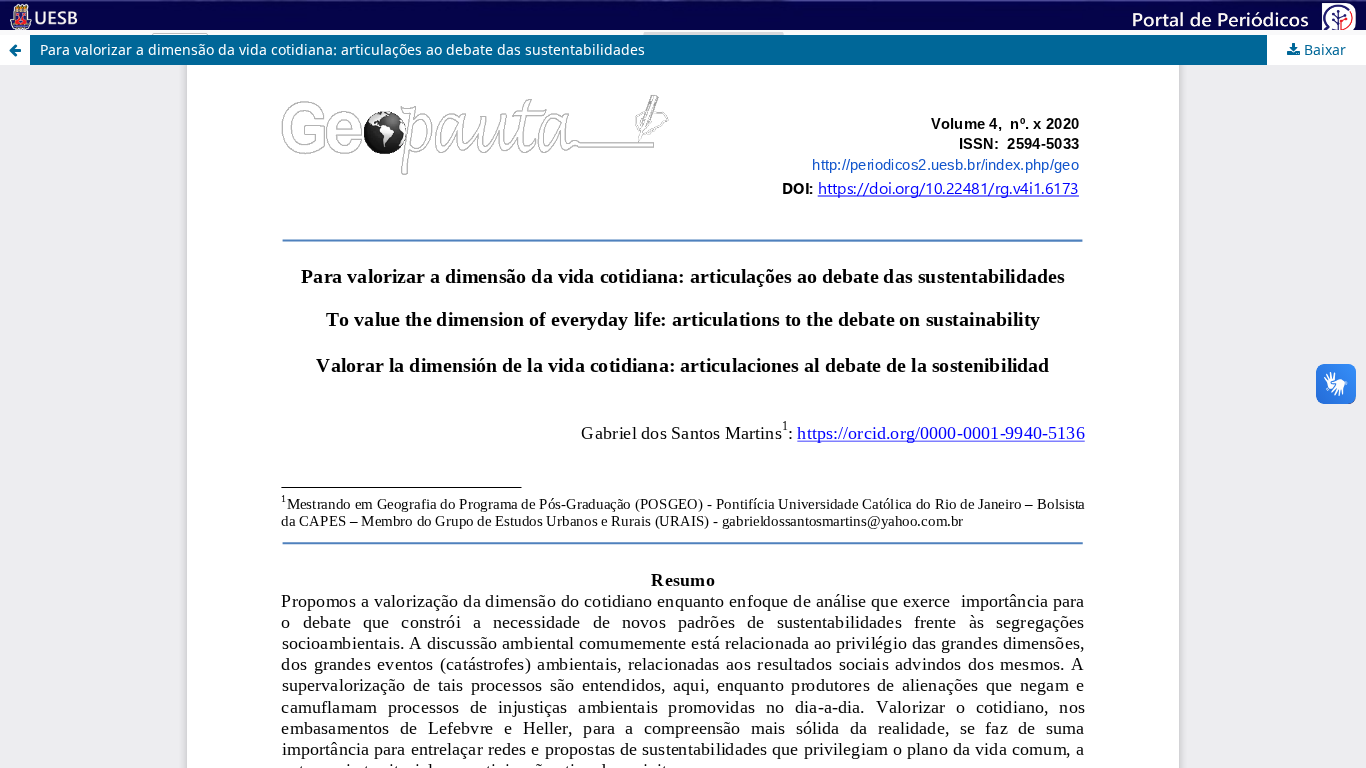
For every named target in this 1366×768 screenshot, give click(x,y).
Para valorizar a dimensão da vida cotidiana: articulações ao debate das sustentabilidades (342, 49)
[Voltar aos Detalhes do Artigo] (15, 50)
